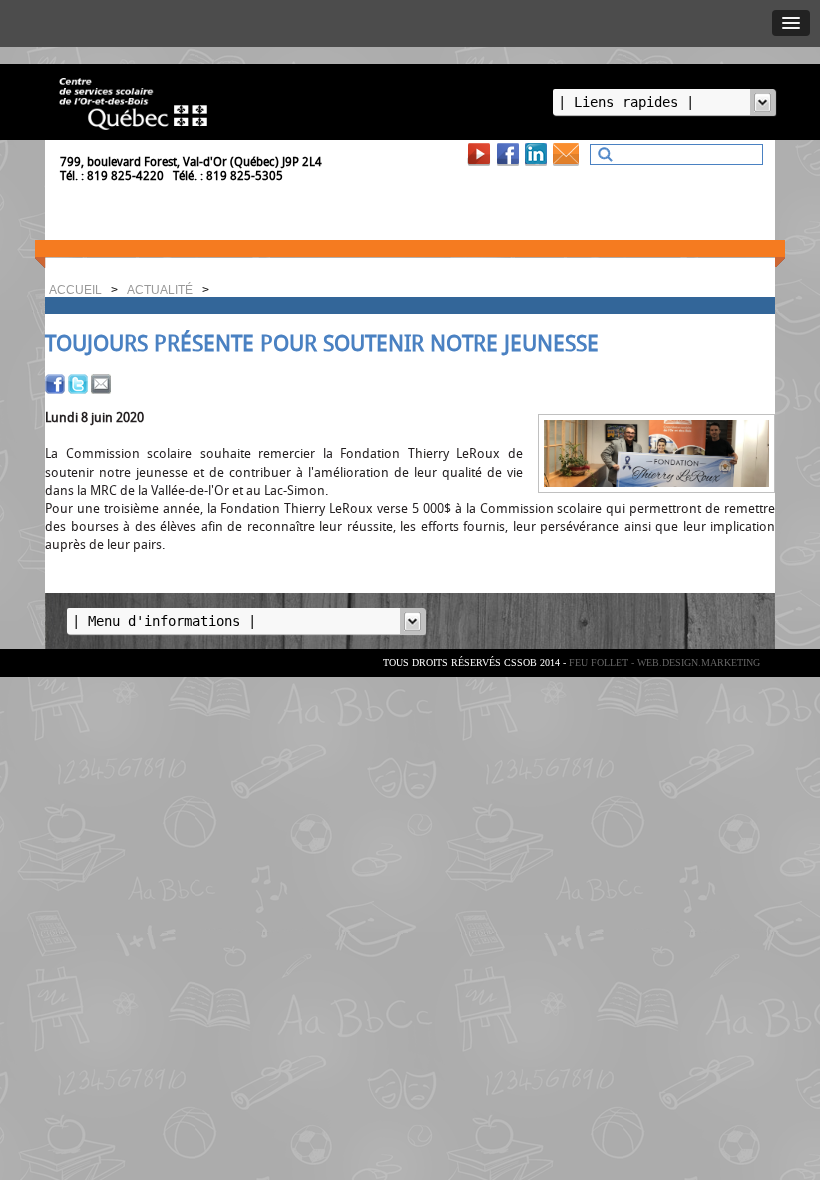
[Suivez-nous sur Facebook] (510, 154)
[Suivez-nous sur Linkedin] (538, 154)
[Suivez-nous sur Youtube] (481, 154)
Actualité (160, 290)
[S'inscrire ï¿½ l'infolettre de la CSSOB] (569, 154)
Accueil (75, 290)
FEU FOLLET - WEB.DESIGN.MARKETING (664, 662)
